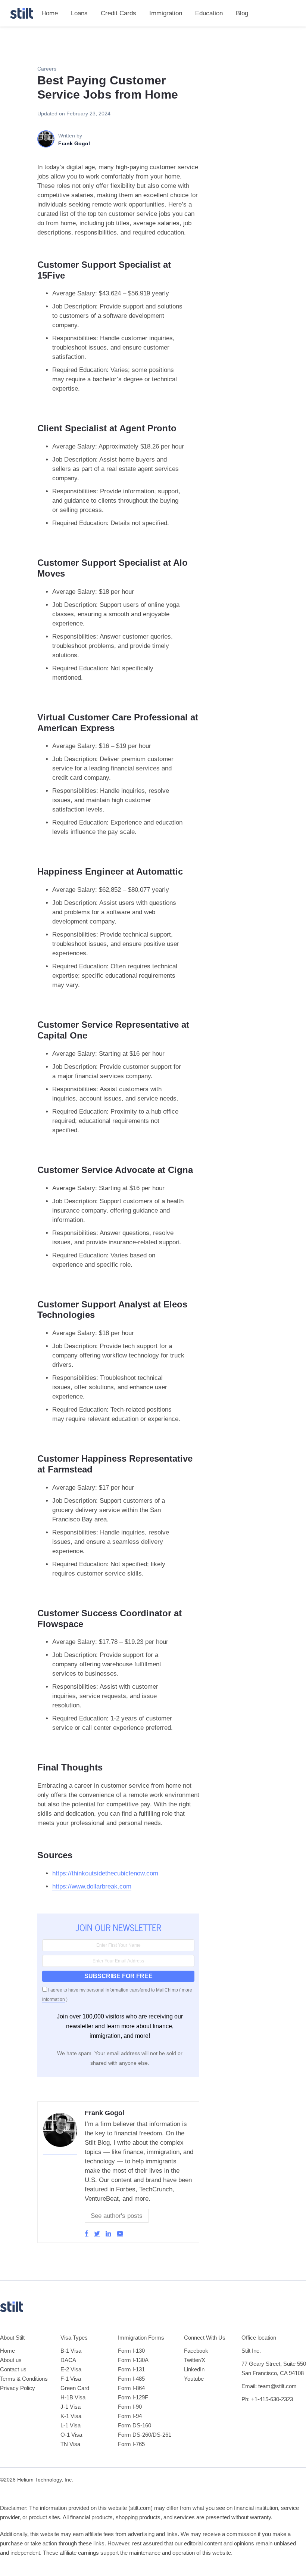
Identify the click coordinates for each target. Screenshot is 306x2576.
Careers (47, 69)
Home (50, 13)
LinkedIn (194, 2369)
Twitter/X (195, 2360)
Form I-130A (133, 2360)
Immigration (166, 13)
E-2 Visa (71, 2369)
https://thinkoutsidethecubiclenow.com (105, 1873)
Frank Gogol (104, 2113)
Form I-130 (131, 2351)
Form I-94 (130, 2416)
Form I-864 (131, 2388)
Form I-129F (133, 2397)
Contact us (13, 2369)
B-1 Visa (71, 2351)
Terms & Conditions (24, 2379)
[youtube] (120, 2234)
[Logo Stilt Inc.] (22, 13)
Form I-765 (131, 2444)
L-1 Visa (71, 2425)
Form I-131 (131, 2369)
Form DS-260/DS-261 (145, 2435)
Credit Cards (118, 13)
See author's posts (117, 2216)
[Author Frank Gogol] (60, 2151)
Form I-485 (131, 2379)
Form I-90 (130, 2407)
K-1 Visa (71, 2416)
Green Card (75, 2388)
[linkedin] (108, 2234)
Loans (79, 13)
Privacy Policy (18, 2388)
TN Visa (70, 2444)
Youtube (194, 2379)
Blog (242, 13)
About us (11, 2360)
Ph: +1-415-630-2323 (267, 2399)
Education (209, 13)
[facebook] (87, 2234)
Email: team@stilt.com (269, 2386)
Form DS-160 (135, 2425)
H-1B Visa (73, 2397)
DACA (68, 2360)
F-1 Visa (71, 2379)
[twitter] (97, 2234)
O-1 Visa (71, 2435)
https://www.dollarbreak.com (92, 1886)
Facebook (196, 2351)
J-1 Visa (71, 2407)
